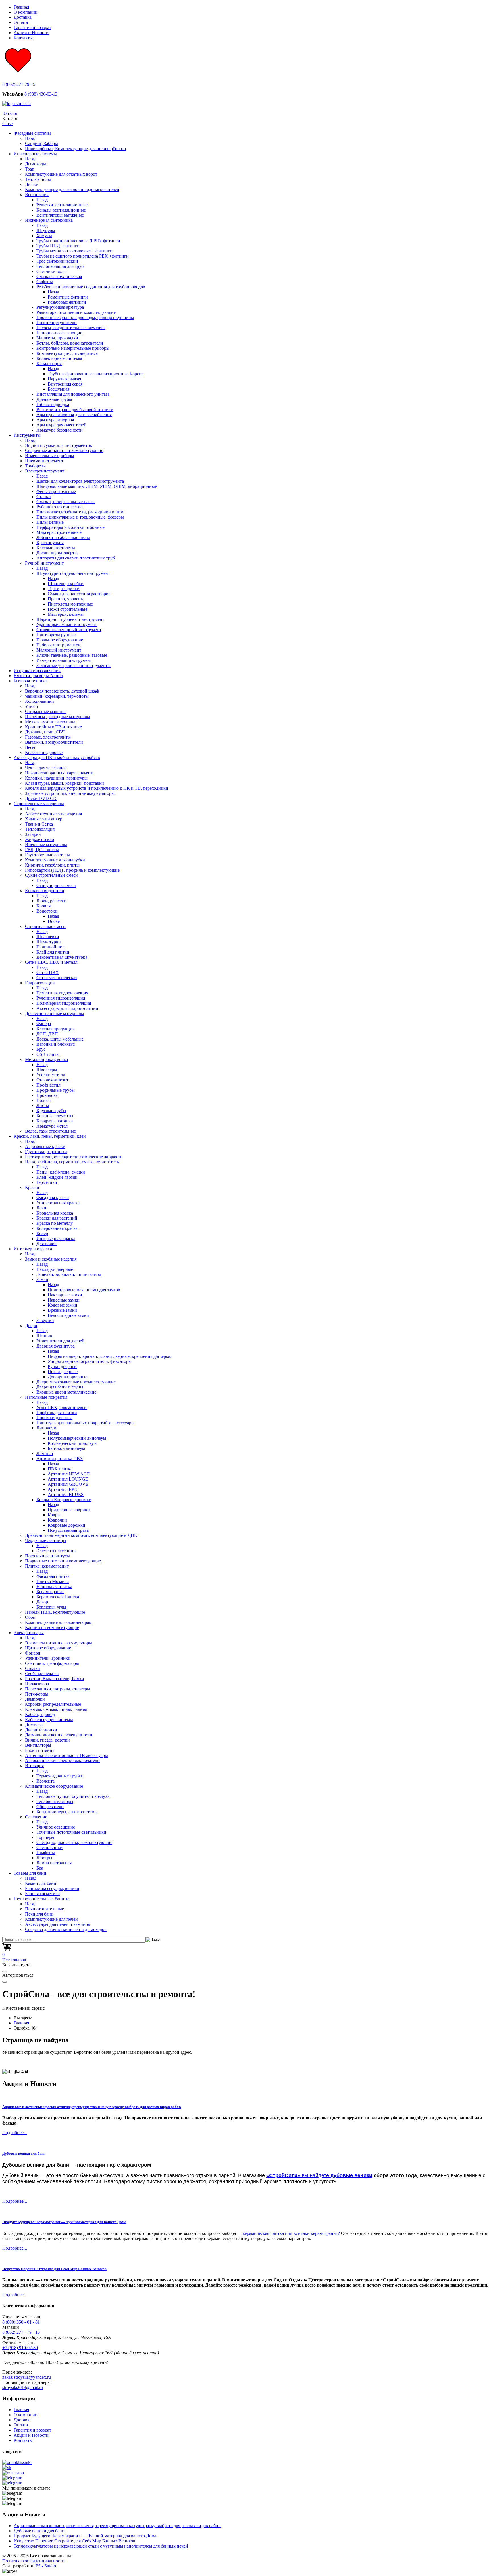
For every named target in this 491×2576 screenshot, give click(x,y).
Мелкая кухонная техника (50, 722)
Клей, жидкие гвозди (57, 1177)
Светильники (49, 1847)
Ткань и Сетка (39, 824)
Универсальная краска (58, 1203)
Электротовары (29, 1633)
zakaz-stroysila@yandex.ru (27, 2377)
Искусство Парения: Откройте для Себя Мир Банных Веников (54, 2269)
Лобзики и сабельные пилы (63, 537)
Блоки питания (40, 1750)
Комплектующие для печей (51, 1919)
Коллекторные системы (59, 358)
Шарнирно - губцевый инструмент (70, 619)
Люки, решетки (51, 901)
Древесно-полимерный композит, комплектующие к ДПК (81, 1535)
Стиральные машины (46, 711)
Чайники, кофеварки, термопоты (57, 696)
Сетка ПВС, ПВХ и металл (51, 962)
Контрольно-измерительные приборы (73, 348)
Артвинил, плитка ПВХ (60, 1459)
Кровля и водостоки (45, 891)
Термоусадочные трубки (60, 1776)
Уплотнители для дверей (60, 1341)
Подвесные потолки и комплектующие (63, 1561)
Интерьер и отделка (33, 1249)
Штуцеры (46, 230)
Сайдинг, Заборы (41, 143)
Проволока (47, 1095)
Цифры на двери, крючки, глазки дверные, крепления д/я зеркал (110, 1356)
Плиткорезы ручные (56, 635)
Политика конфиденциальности (33, 2561)
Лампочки (35, 1699)
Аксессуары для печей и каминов (58, 1924)
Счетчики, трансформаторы (52, 1663)
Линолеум (46, 1428)
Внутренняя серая (65, 384)
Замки (42, 1279)
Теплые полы (38, 179)
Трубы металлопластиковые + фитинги (74, 251)
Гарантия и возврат (32, 27)
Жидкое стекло (39, 839)
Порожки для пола (54, 1418)
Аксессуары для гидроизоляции (67, 1008)
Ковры (54, 1515)
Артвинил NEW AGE (69, 1474)
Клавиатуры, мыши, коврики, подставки (65, 783)
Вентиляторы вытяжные (60, 215)
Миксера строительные (59, 532)
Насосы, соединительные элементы (71, 328)
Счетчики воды (51, 271)
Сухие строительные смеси (51, 875)
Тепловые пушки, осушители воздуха (73, 1796)
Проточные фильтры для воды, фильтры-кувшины (85, 317)
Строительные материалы (39, 804)
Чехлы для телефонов (46, 768)
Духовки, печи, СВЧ (45, 732)
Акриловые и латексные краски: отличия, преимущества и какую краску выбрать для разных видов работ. (92, 2107)
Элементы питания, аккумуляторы (59, 1643)
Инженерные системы (35, 154)
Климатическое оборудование (54, 1786)
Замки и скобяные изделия (51, 1259)
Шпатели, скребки (66, 584)
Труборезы (35, 466)
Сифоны (45, 282)
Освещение (36, 1817)
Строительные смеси (45, 926)
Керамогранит (50, 1592)
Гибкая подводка (53, 404)
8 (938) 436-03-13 (41, 94)
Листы (43, 1105)
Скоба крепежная (42, 1674)
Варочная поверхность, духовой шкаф (62, 691)
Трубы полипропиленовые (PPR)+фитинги (78, 241)
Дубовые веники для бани (24, 2153)
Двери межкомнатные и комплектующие (76, 1382)
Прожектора (37, 1684)
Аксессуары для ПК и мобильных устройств (57, 758)
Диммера (34, 1725)
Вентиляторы (38, 1745)
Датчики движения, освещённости (59, 1735)
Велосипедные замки (68, 1315)
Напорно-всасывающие (59, 333)
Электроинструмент (45, 471)
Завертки (45, 1320)
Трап (30, 169)
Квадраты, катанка (55, 1121)
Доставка (23, 17)
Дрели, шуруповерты (57, 553)
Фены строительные (56, 491)
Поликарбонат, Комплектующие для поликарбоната (75, 149)
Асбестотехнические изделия (53, 814)
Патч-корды (37, 1694)
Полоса (43, 1100)
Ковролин (57, 1520)
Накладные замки (65, 1295)
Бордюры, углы (51, 1607)
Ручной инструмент (44, 563)
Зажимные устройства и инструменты (73, 665)
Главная (21, 7)
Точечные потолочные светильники (71, 1832)
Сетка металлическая (57, 978)
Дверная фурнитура (56, 1346)
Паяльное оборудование (60, 640)
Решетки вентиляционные (62, 205)
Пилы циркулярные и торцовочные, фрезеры (80, 517)
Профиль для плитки (57, 1413)
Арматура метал (52, 1126)
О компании (26, 12)
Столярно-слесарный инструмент (69, 630)
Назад (31, 138)
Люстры (44, 1858)
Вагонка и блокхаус (56, 1044)
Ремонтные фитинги (68, 297)
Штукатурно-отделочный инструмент (73, 573)
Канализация (49, 363)
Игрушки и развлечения (37, 671)
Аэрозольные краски (45, 1146)
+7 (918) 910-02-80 (20, 2348)
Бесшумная (59, 389)
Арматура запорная (55, 420)
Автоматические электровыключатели (62, 1760)
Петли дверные (63, 1372)
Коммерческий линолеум (72, 1443)
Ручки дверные (63, 1366)
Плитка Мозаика (53, 1581)
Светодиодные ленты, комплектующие (74, 1842)
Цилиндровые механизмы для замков (84, 1290)
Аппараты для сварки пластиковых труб (76, 558)
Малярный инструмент (59, 650)
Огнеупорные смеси (56, 885)
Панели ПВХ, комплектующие (55, 1612)
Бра (40, 1868)
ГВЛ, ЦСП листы (42, 850)
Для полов (46, 1244)
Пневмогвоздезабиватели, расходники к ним (80, 512)
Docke (54, 921)
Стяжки (33, 1668)
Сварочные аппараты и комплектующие (64, 450)
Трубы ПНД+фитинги (58, 246)
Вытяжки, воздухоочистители (54, 742)
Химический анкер (44, 819)
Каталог (10, 113)
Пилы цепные (50, 522)
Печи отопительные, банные (41, 1899)
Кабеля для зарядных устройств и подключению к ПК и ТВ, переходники (97, 788)
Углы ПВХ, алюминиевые (62, 1407)
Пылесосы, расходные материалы (58, 717)
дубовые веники (351, 2175)
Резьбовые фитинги (67, 302)
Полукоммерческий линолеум (77, 1438)
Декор (42, 1602)
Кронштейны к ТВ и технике (53, 727)
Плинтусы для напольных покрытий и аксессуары (85, 1423)
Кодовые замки (63, 1305)
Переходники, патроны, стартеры (58, 1689)
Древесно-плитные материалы (55, 1013)
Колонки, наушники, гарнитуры (56, 778)
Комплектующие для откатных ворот (61, 174)
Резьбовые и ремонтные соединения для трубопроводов (91, 287)
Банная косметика (42, 1894)
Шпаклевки (48, 937)
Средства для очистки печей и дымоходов (66, 1929)
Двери (31, 1326)
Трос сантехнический (57, 261)
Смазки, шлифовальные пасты (66, 502)
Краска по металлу (55, 1223)
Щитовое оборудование (48, 1648)
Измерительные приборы (50, 456)
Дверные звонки (41, 1730)
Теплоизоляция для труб (60, 266)
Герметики (47, 1182)
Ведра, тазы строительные (50, 1131)
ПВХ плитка (60, 1469)
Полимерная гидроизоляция (64, 1003)
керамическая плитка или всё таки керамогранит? (291, 2233)
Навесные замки (64, 1300)
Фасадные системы (32, 133)
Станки (44, 497)
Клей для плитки (53, 952)
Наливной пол (50, 947)
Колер (42, 1233)
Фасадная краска (53, 1198)
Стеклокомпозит (52, 1080)
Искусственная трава (68, 1530)
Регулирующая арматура (60, 307)
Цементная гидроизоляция (62, 993)
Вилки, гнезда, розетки (47, 1740)
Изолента (45, 1781)
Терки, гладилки (64, 589)
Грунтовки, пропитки (46, 1152)
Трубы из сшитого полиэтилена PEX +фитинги (83, 256)
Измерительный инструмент (64, 660)
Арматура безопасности (60, 430)
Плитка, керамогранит (47, 1566)
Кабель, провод (40, 1714)
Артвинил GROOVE (68, 1484)
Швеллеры (47, 1070)
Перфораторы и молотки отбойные (70, 527)
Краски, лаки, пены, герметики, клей (50, 1136)
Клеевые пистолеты (56, 548)
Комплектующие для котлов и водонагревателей (72, 189)
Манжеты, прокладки (57, 338)
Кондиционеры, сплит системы (67, 1812)
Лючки (32, 184)
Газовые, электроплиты (48, 737)
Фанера (44, 1024)
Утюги (32, 706)
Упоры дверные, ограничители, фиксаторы (90, 1361)
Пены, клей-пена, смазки (61, 1172)
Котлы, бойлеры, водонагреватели (70, 343)
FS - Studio (46, 2566)
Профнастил (48, 1085)
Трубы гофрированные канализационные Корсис (96, 374)
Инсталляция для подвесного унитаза (73, 394)
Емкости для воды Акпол (38, 676)
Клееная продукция (55, 1029)
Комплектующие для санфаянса (67, 353)
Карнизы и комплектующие (52, 1627)
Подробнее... (15, 2133)
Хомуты (44, 236)
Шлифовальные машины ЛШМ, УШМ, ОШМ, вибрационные (97, 486)
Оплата (21, 22)
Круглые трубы (51, 1111)
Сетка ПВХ (48, 972)
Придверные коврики (69, 1510)
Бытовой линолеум (66, 1448)
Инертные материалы (46, 844)
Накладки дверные (55, 1269)
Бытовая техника (30, 681)
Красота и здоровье (44, 752)
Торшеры (45, 1837)
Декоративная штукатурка (62, 957)
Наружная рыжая (64, 379)
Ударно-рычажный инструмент (67, 624)
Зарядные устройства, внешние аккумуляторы (70, 793)
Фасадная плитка (53, 1576)
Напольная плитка (54, 1587)
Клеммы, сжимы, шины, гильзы (56, 1709)
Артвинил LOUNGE (68, 1479)
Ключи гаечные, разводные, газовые (72, 655)
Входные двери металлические (66, 1392)
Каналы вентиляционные (61, 210)
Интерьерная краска (56, 1239)
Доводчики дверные (67, 1377)
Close (7, 124)
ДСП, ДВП (47, 1034)
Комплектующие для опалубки (55, 860)
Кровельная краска (55, 1213)
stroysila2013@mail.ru (23, 2387)
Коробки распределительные (53, 1704)
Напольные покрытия (46, 1397)
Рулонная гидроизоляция (61, 998)
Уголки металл (51, 1075)
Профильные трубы (56, 1090)
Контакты (23, 38)
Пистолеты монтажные (70, 604)
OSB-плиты (48, 1054)
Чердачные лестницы (46, 1540)
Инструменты (27, 435)
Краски (32, 1187)
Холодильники (39, 701)
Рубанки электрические (59, 507)
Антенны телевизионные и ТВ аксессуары (66, 1755)
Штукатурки (49, 942)
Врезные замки (62, 1310)
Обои (30, 1617)
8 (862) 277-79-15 (19, 84)
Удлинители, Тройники (48, 1658)
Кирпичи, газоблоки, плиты (52, 865)
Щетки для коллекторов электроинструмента (80, 481)
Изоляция (34, 1766)
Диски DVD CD (41, 798)
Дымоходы (36, 164)
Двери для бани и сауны (60, 1387)
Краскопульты (50, 543)
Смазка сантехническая (59, 276)
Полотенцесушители (57, 323)
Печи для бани (39, 1914)
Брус (41, 1049)
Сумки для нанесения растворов (79, 594)
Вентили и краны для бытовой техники (75, 410)
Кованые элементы (55, 1116)
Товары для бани (30, 1873)
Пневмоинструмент (44, 461)
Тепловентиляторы (55, 1801)
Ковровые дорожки (66, 1525)
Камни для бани (41, 1883)
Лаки (41, 1208)
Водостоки (47, 911)
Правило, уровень (65, 599)
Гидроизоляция (40, 983)
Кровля (43, 906)
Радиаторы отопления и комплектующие (76, 312)
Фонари (33, 1653)
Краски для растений (57, 1218)
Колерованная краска (57, 1228)
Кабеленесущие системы (49, 1720)
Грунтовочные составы (47, 855)
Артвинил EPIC (63, 1489)
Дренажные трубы (54, 399)
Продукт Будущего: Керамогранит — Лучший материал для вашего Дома (64, 2222)
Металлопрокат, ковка (46, 1059)
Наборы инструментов (58, 645)
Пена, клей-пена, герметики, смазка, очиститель (72, 1162)
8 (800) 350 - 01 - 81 (21, 2322)
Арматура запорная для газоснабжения (74, 415)
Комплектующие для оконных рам (58, 1622)
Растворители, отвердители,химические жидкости (74, 1157)
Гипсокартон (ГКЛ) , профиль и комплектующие (72, 870)
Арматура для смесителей (61, 425)
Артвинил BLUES (66, 1494)
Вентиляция (37, 195)
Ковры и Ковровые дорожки (64, 1500)
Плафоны (46, 1853)
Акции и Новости (31, 33)
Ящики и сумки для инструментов (59, 445)
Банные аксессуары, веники (52, 1888)
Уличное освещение (56, 1827)
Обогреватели (50, 1807)
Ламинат (45, 1453)
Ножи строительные (67, 609)
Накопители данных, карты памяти (59, 773)
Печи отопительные (44, 1909)
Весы (30, 747)
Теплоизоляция (40, 829)
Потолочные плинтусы (47, 1556)
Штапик (44, 1336)
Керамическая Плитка (58, 1597)
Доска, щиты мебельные (60, 1039)
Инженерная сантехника (49, 220)
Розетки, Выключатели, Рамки (55, 1679)
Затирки (33, 834)
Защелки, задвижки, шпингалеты (69, 1274)
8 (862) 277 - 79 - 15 (21, 2332)
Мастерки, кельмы (66, 614)
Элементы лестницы (56, 1551)
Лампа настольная (54, 1863)
